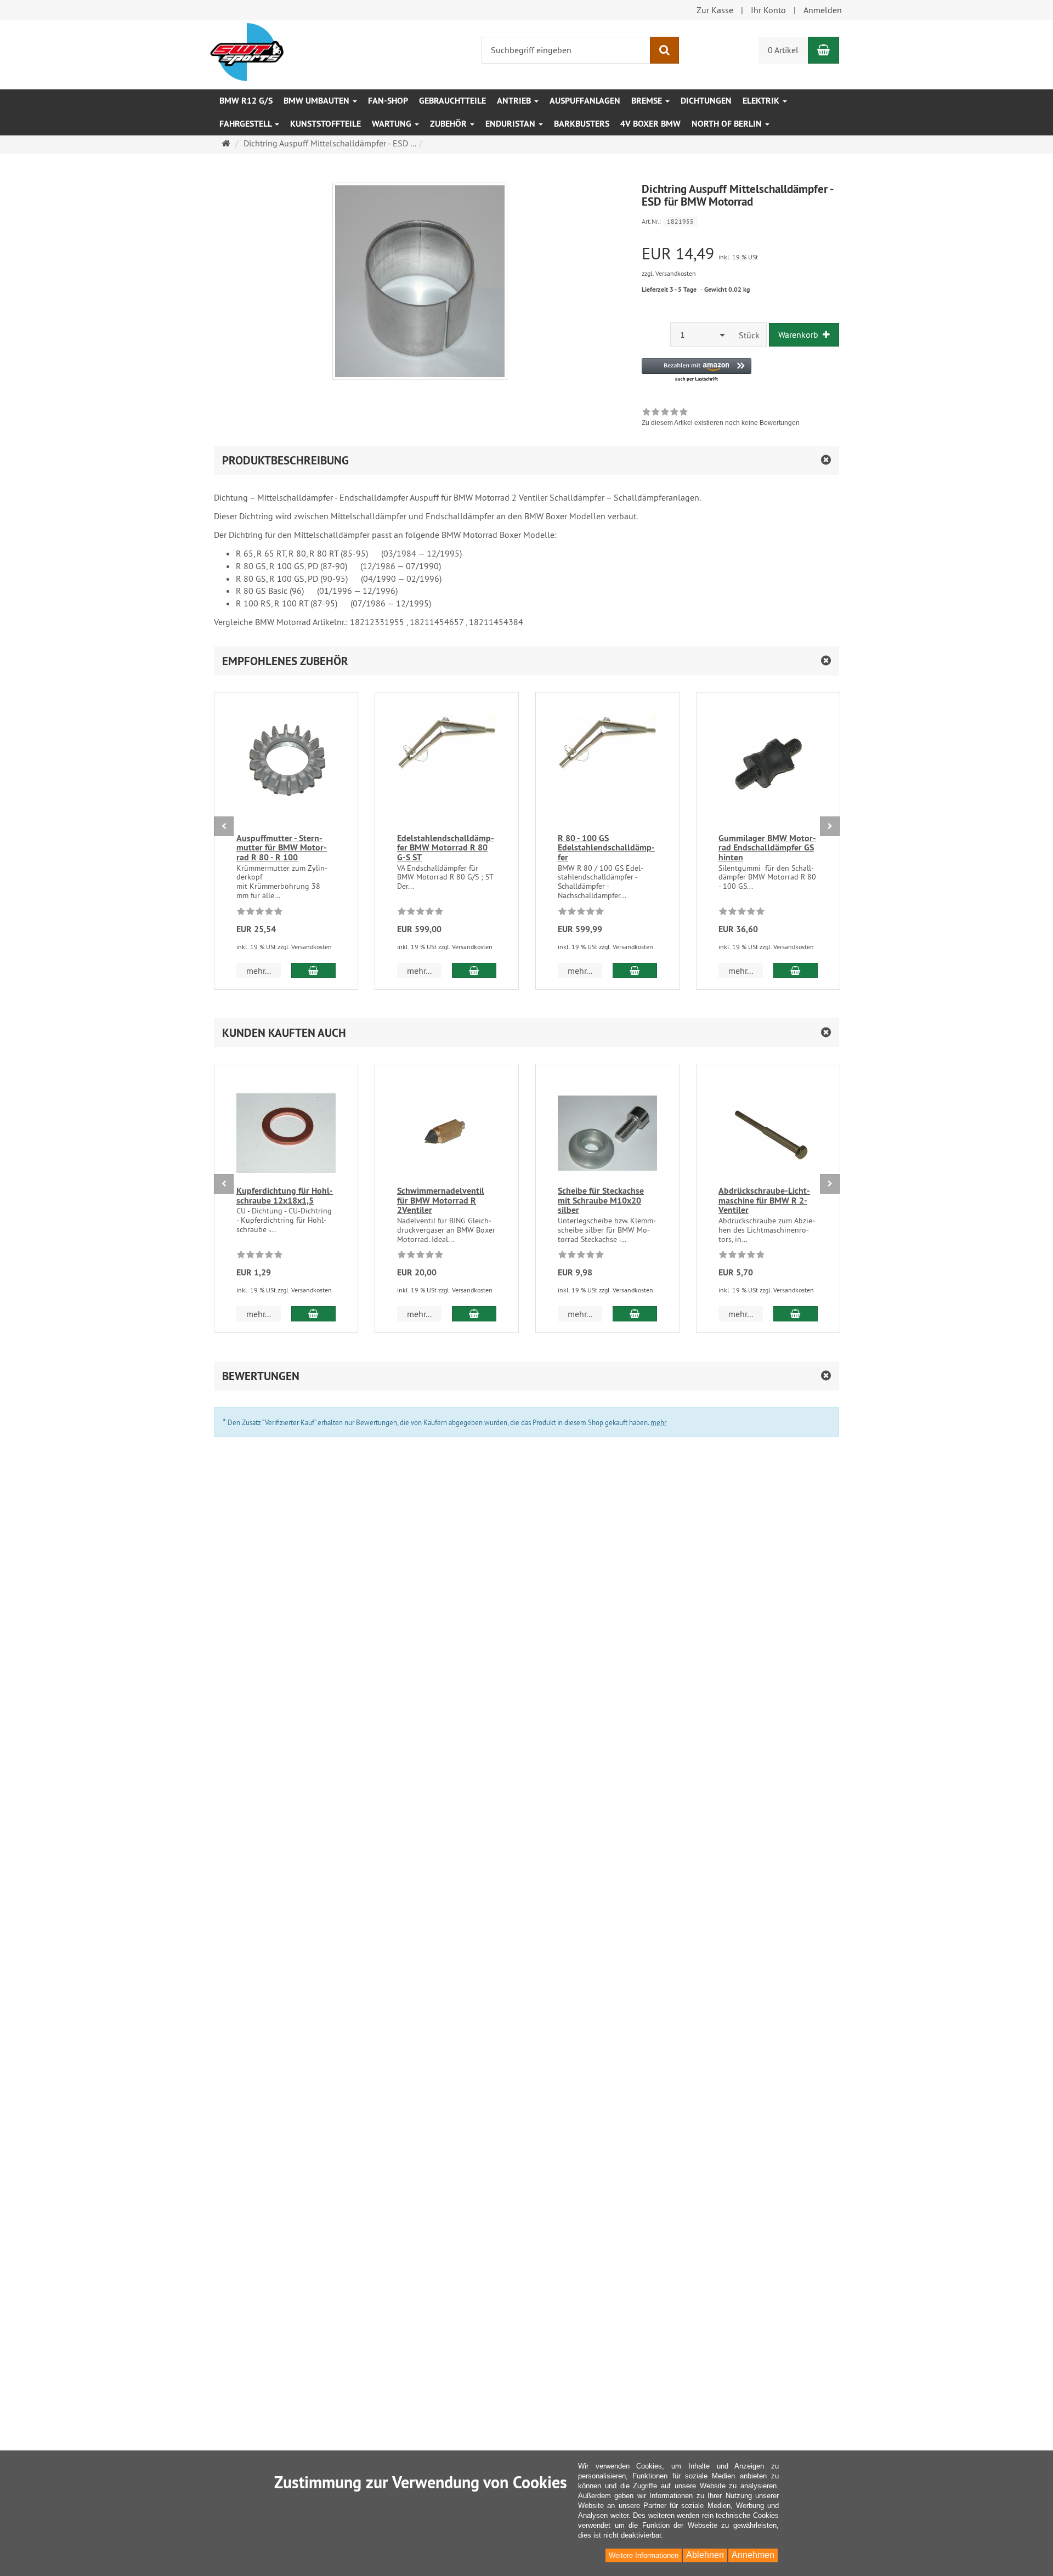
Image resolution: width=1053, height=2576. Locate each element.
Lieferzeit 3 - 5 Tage (669, 290)
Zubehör (449, 124)
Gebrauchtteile (452, 101)
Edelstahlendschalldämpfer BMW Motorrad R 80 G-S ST (446, 848)
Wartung (393, 124)
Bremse (648, 101)
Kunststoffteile (325, 124)
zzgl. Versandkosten (669, 273)
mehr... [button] (259, 971)
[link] (721, 418)
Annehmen (753, 2555)
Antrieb (515, 101)
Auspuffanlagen (585, 101)
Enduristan (511, 124)
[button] (697, 370)
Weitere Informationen (644, 2555)
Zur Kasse (715, 10)
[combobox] (701, 335)
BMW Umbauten (318, 101)
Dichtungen (706, 101)
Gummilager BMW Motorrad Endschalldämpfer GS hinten (767, 848)
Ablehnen (705, 2555)
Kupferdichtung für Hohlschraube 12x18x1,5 (285, 1196)
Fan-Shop (388, 101)
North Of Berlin (728, 124)
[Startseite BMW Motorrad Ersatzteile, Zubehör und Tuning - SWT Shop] (247, 51)
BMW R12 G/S (246, 101)
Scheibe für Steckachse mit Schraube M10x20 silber (601, 1200)
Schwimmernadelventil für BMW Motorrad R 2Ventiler (441, 1200)
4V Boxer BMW (650, 124)
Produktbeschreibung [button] (285, 460)
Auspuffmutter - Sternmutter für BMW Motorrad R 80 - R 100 (282, 848)
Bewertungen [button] (261, 1376)
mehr (658, 1422)
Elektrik (762, 101)
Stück (749, 335)
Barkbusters (582, 124)
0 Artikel (783, 50)
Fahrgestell (247, 124)
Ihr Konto (768, 10)
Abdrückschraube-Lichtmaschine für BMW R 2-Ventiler (764, 1200)
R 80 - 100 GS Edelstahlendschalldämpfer (606, 848)
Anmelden (823, 10)
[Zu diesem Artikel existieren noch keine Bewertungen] (260, 913)
